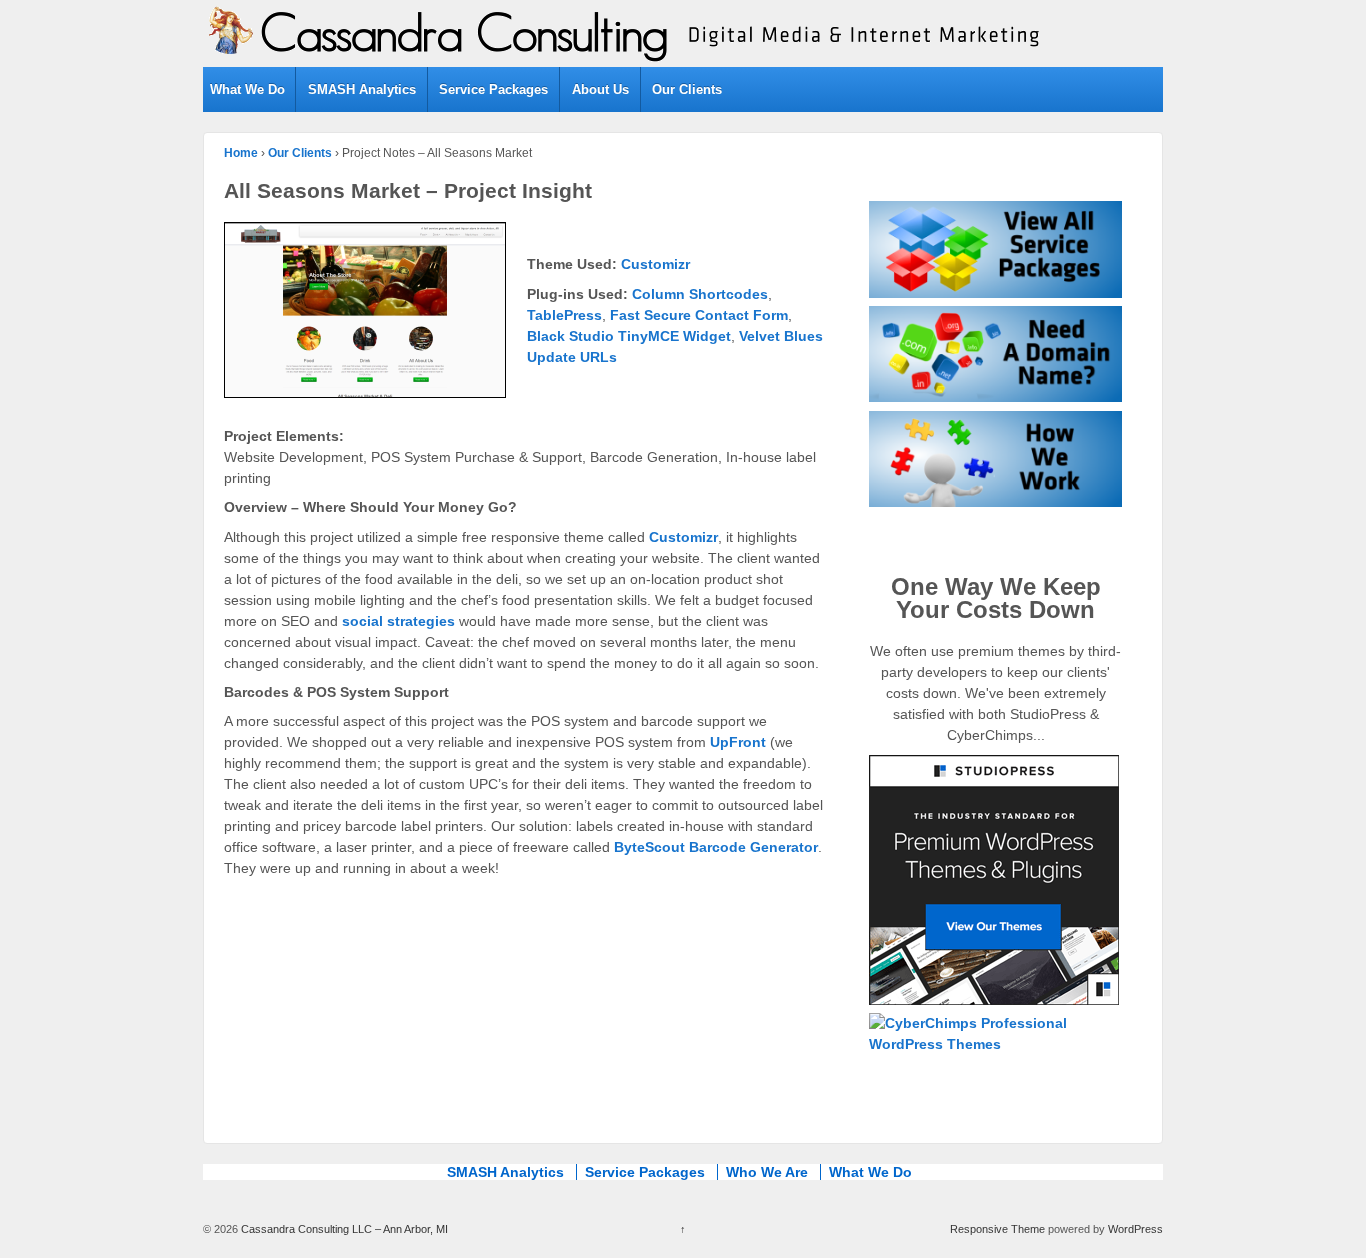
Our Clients (687, 89)
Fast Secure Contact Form (699, 315)
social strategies (398, 621)
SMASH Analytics (362, 89)
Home (241, 153)
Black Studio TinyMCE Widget (629, 336)
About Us (600, 89)
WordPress (1135, 1229)
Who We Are (767, 1172)
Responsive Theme (997, 1229)
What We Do (247, 89)
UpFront (738, 742)
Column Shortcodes (700, 294)
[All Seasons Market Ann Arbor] (375, 316)
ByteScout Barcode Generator (716, 847)
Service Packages (493, 89)
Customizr (655, 264)
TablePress (564, 315)
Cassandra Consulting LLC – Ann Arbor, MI (343, 1229)
